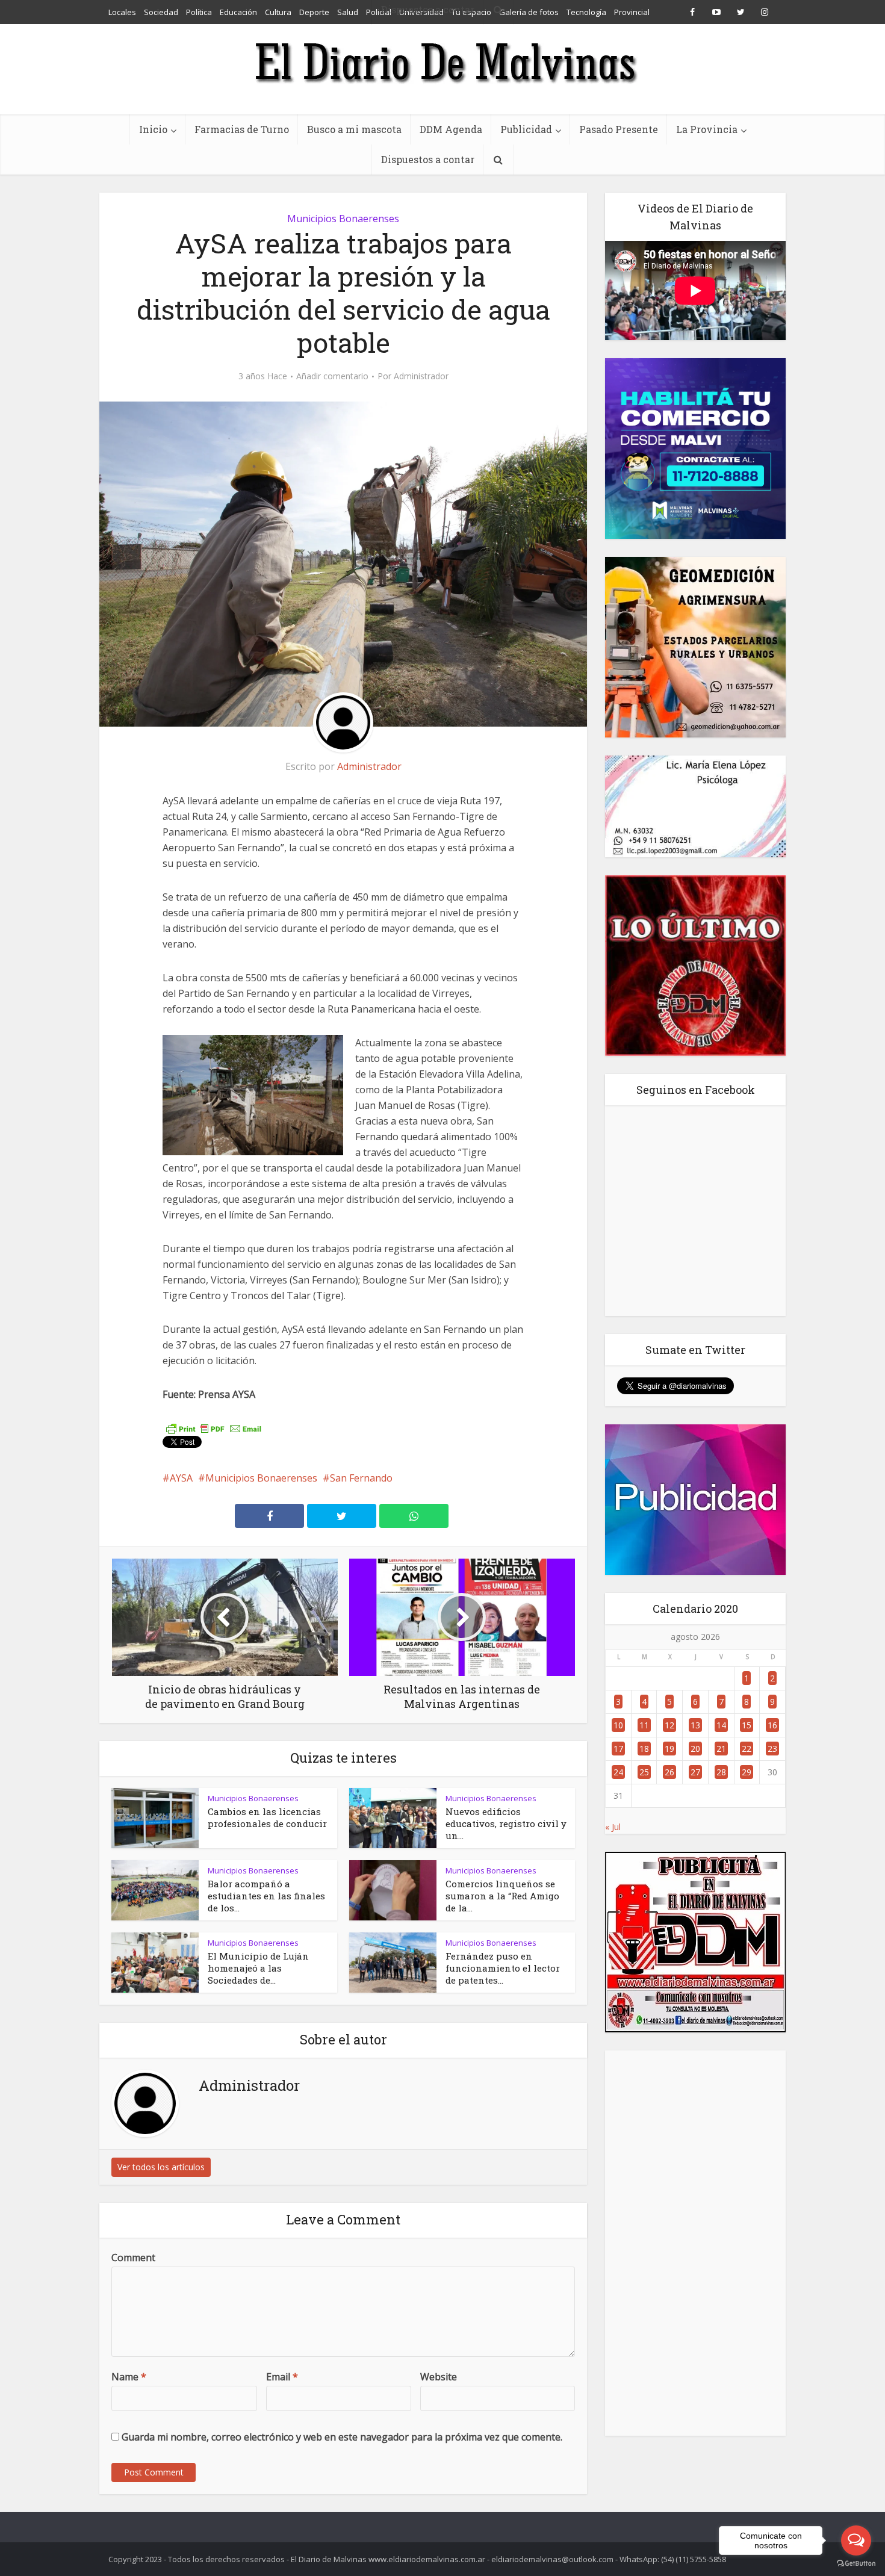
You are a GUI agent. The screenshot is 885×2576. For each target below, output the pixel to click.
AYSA (181, 1478)
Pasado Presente (619, 129)
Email (282, 2377)
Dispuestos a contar (428, 159)
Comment (133, 2258)
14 (721, 1725)
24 (618, 1772)
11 (644, 1725)
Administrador (421, 376)
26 (669, 1772)
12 (669, 1725)
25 (644, 1772)
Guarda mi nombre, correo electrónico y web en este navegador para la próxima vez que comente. (342, 2437)
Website (439, 2377)
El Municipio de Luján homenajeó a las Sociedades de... (258, 1968)
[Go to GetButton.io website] (856, 2564)
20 (695, 1749)
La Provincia (707, 129)
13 (695, 1725)
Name (129, 2377)
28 (721, 1772)
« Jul (613, 1827)
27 (695, 1772)
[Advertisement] (695, 2243)
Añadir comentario (332, 376)
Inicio (153, 129)
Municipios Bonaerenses (343, 219)
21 (721, 1749)
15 (747, 1725)
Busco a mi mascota (354, 129)
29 (747, 1772)
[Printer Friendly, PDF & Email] (214, 1428)
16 (772, 1725)
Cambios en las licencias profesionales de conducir (267, 1817)
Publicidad (526, 129)
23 (772, 1749)
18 (644, 1749)
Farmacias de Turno (242, 129)
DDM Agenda (451, 129)
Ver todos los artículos (161, 2167)
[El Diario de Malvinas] (442, 62)
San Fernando (361, 1478)
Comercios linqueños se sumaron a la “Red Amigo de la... (502, 1896)
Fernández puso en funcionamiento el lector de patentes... (503, 1968)
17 (618, 1749)
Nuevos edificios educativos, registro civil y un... (506, 1823)
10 (618, 1725)
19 (669, 1749)
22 (747, 1749)
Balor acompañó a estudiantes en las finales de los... (266, 1896)
